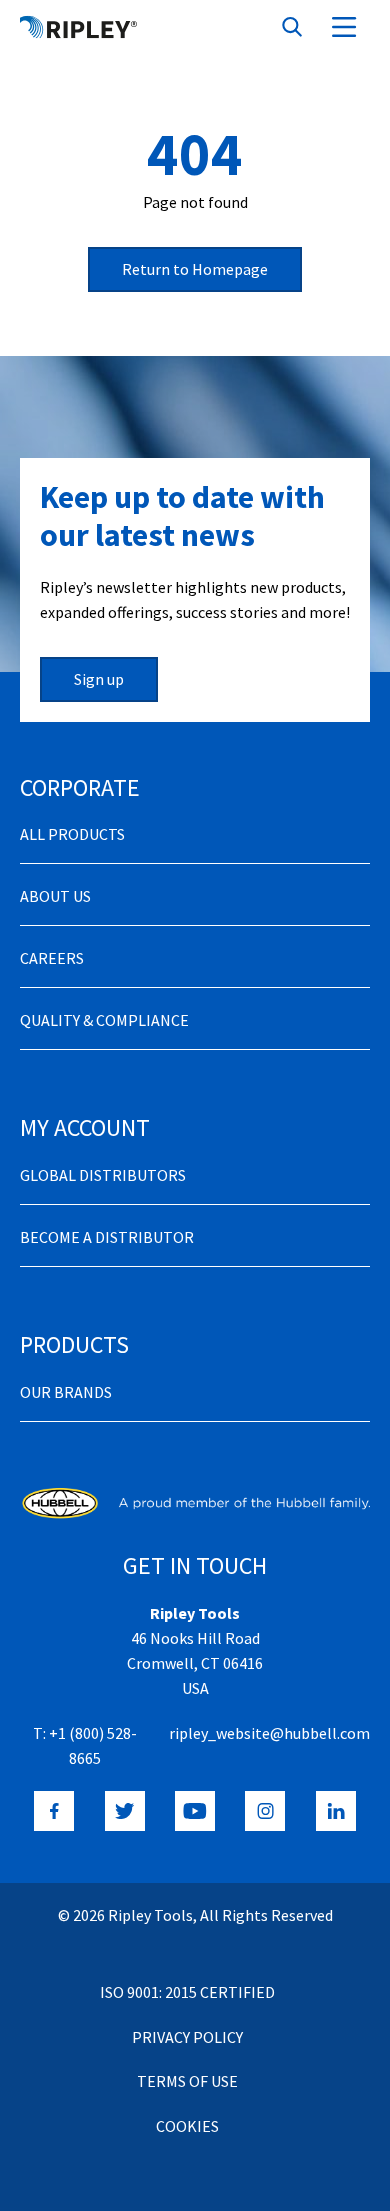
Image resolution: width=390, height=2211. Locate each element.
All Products (72, 834)
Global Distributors (103, 1175)
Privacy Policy (187, 2037)
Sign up (99, 679)
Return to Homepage (195, 269)
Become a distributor (107, 1237)
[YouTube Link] (195, 1811)
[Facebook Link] (54, 1811)
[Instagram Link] (265, 1811)
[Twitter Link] (125, 1811)
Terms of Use (187, 2081)
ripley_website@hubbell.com (269, 1733)
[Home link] (78, 27)
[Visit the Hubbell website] (195, 1503)
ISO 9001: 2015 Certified (187, 1992)
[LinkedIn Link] (336, 1811)
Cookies (187, 2126)
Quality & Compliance (104, 1020)
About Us (55, 896)
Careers (52, 958)
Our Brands (66, 1392)
